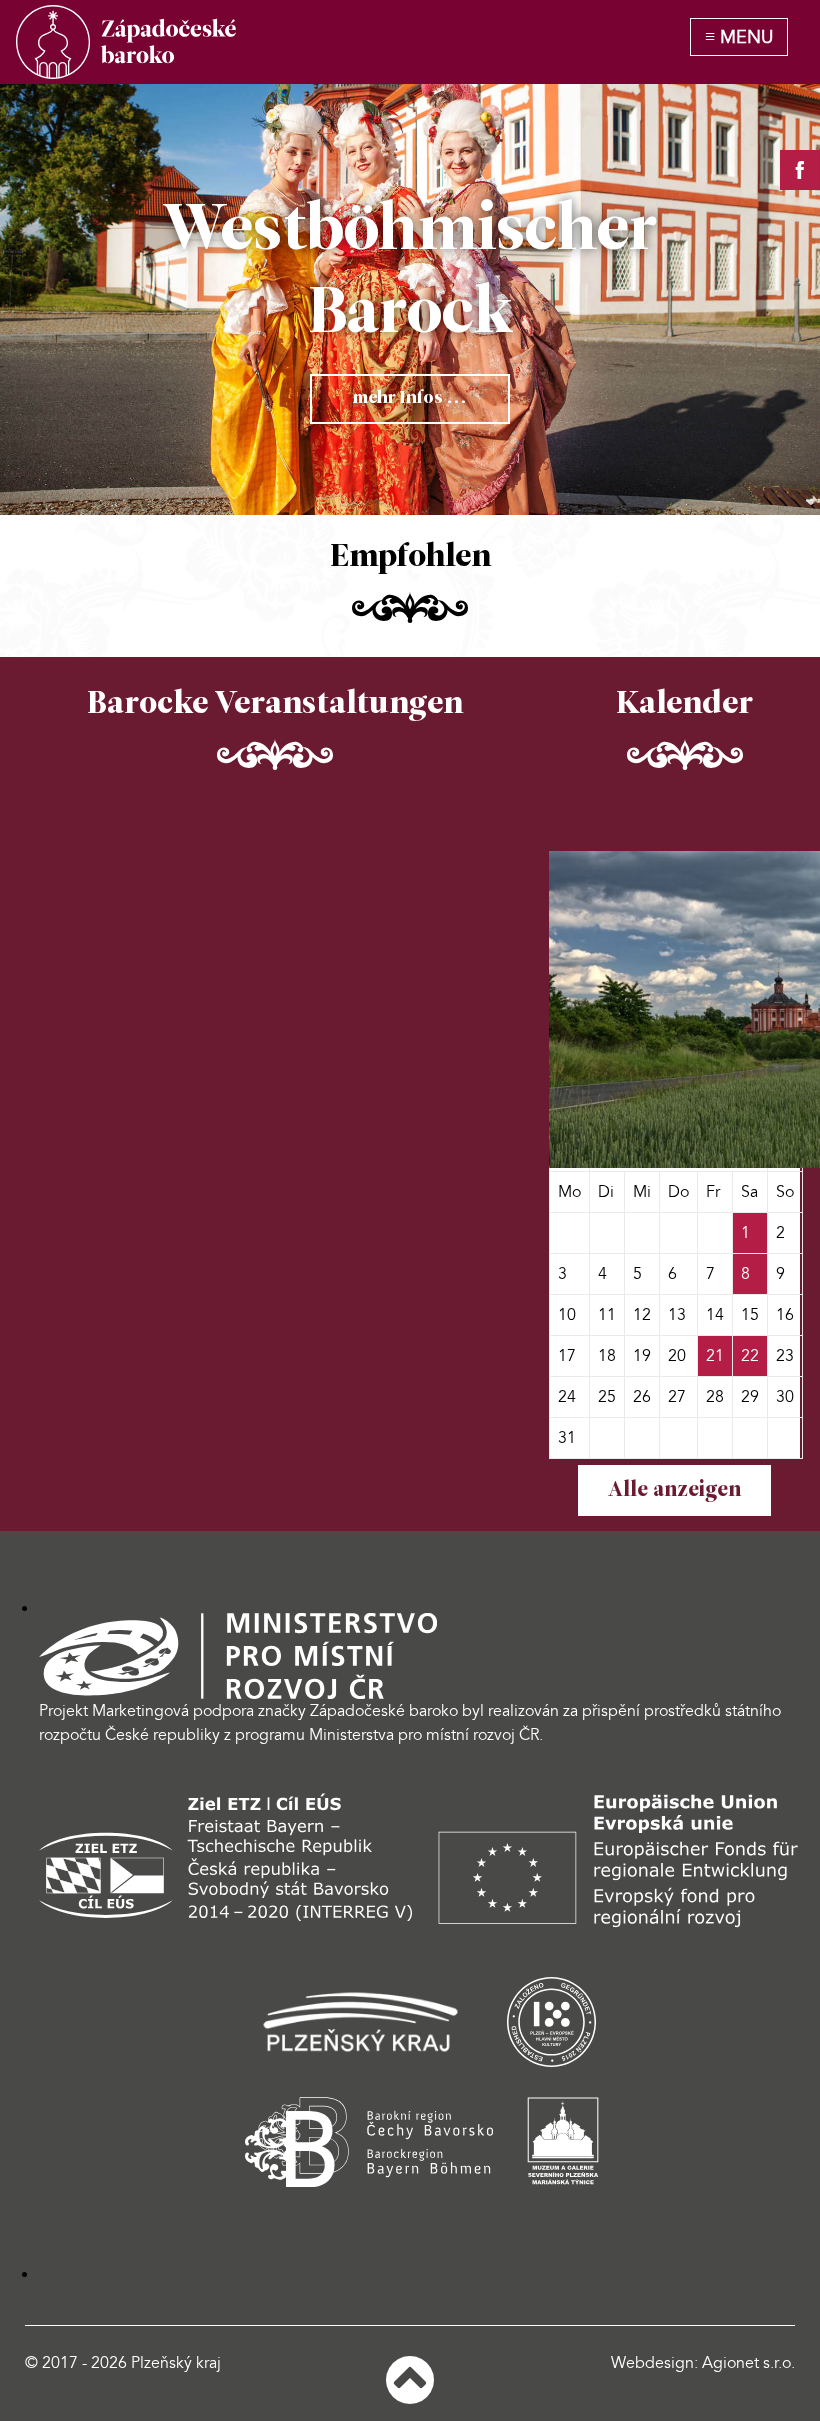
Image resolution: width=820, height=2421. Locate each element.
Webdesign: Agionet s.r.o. (703, 2363)
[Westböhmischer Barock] (126, 42)
